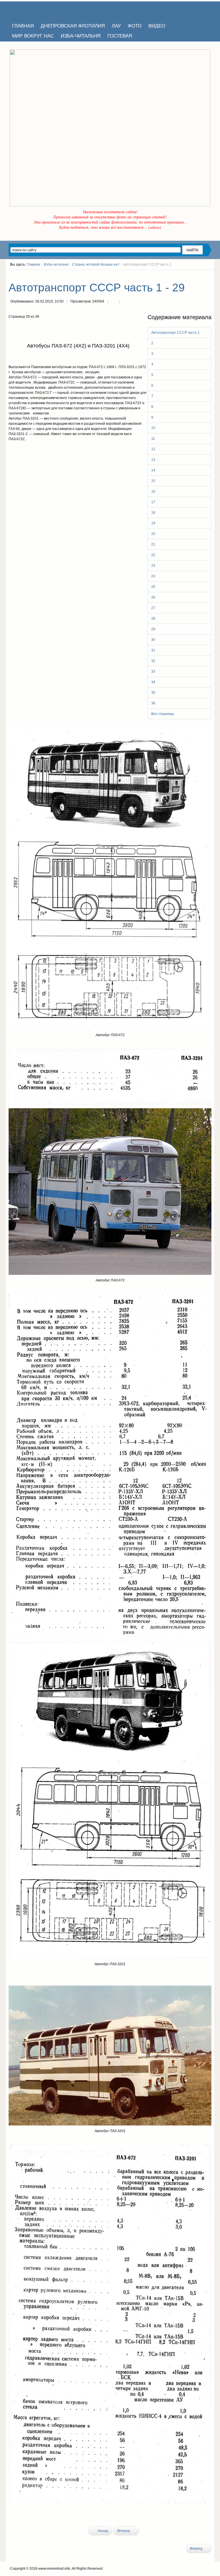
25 (153, 587)
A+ (199, 275)
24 (153, 576)
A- (209, 275)
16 (153, 491)
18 (153, 513)
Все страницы (163, 714)
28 (153, 619)
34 (153, 682)
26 (153, 597)
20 (153, 534)
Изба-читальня (56, 264)
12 (153, 449)
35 (153, 693)
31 (153, 650)
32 (153, 661)
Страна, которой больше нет (96, 264)
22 (153, 555)
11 (153, 438)
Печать (113, 302)
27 (153, 608)
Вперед (124, 2531)
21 (153, 544)
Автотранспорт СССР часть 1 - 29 (97, 288)
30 (153, 640)
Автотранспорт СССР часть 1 (175, 333)
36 (153, 703)
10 (153, 428)
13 (153, 460)
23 (153, 566)
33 (153, 671)
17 (153, 502)
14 (153, 470)
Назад (102, 2531)
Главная (33, 264)
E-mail (125, 302)
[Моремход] (31, 10)
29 (153, 629)
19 (153, 523)
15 (153, 481)
